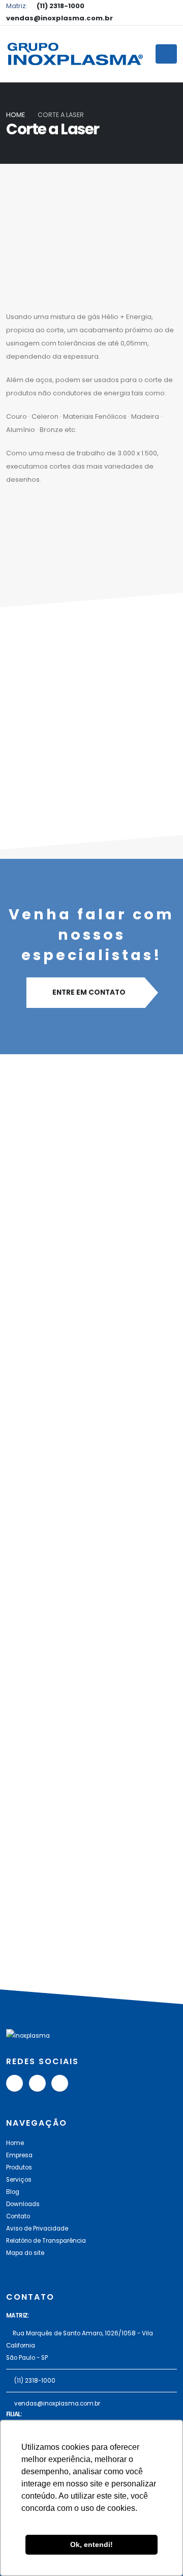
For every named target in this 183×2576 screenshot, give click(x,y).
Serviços (19, 2180)
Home (16, 115)
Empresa (19, 2155)
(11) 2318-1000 (35, 2381)
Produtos (19, 2167)
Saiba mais (44, 1237)
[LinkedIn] (37, 2083)
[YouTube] (14, 2083)
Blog (13, 2192)
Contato (18, 2216)
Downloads (23, 2204)
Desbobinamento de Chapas (90, 1717)
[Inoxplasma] (75, 54)
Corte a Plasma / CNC (74, 1213)
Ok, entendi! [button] (91, 2544)
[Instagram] (60, 2083)
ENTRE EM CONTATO (89, 992)
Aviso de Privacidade (37, 2228)
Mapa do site (25, 2253)
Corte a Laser (55, 1523)
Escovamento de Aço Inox (84, 1833)
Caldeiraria (50, 1419)
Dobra (39, 1614)
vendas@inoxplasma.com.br (57, 2404)
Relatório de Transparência (46, 2241)
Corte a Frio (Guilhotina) (79, 1316)
